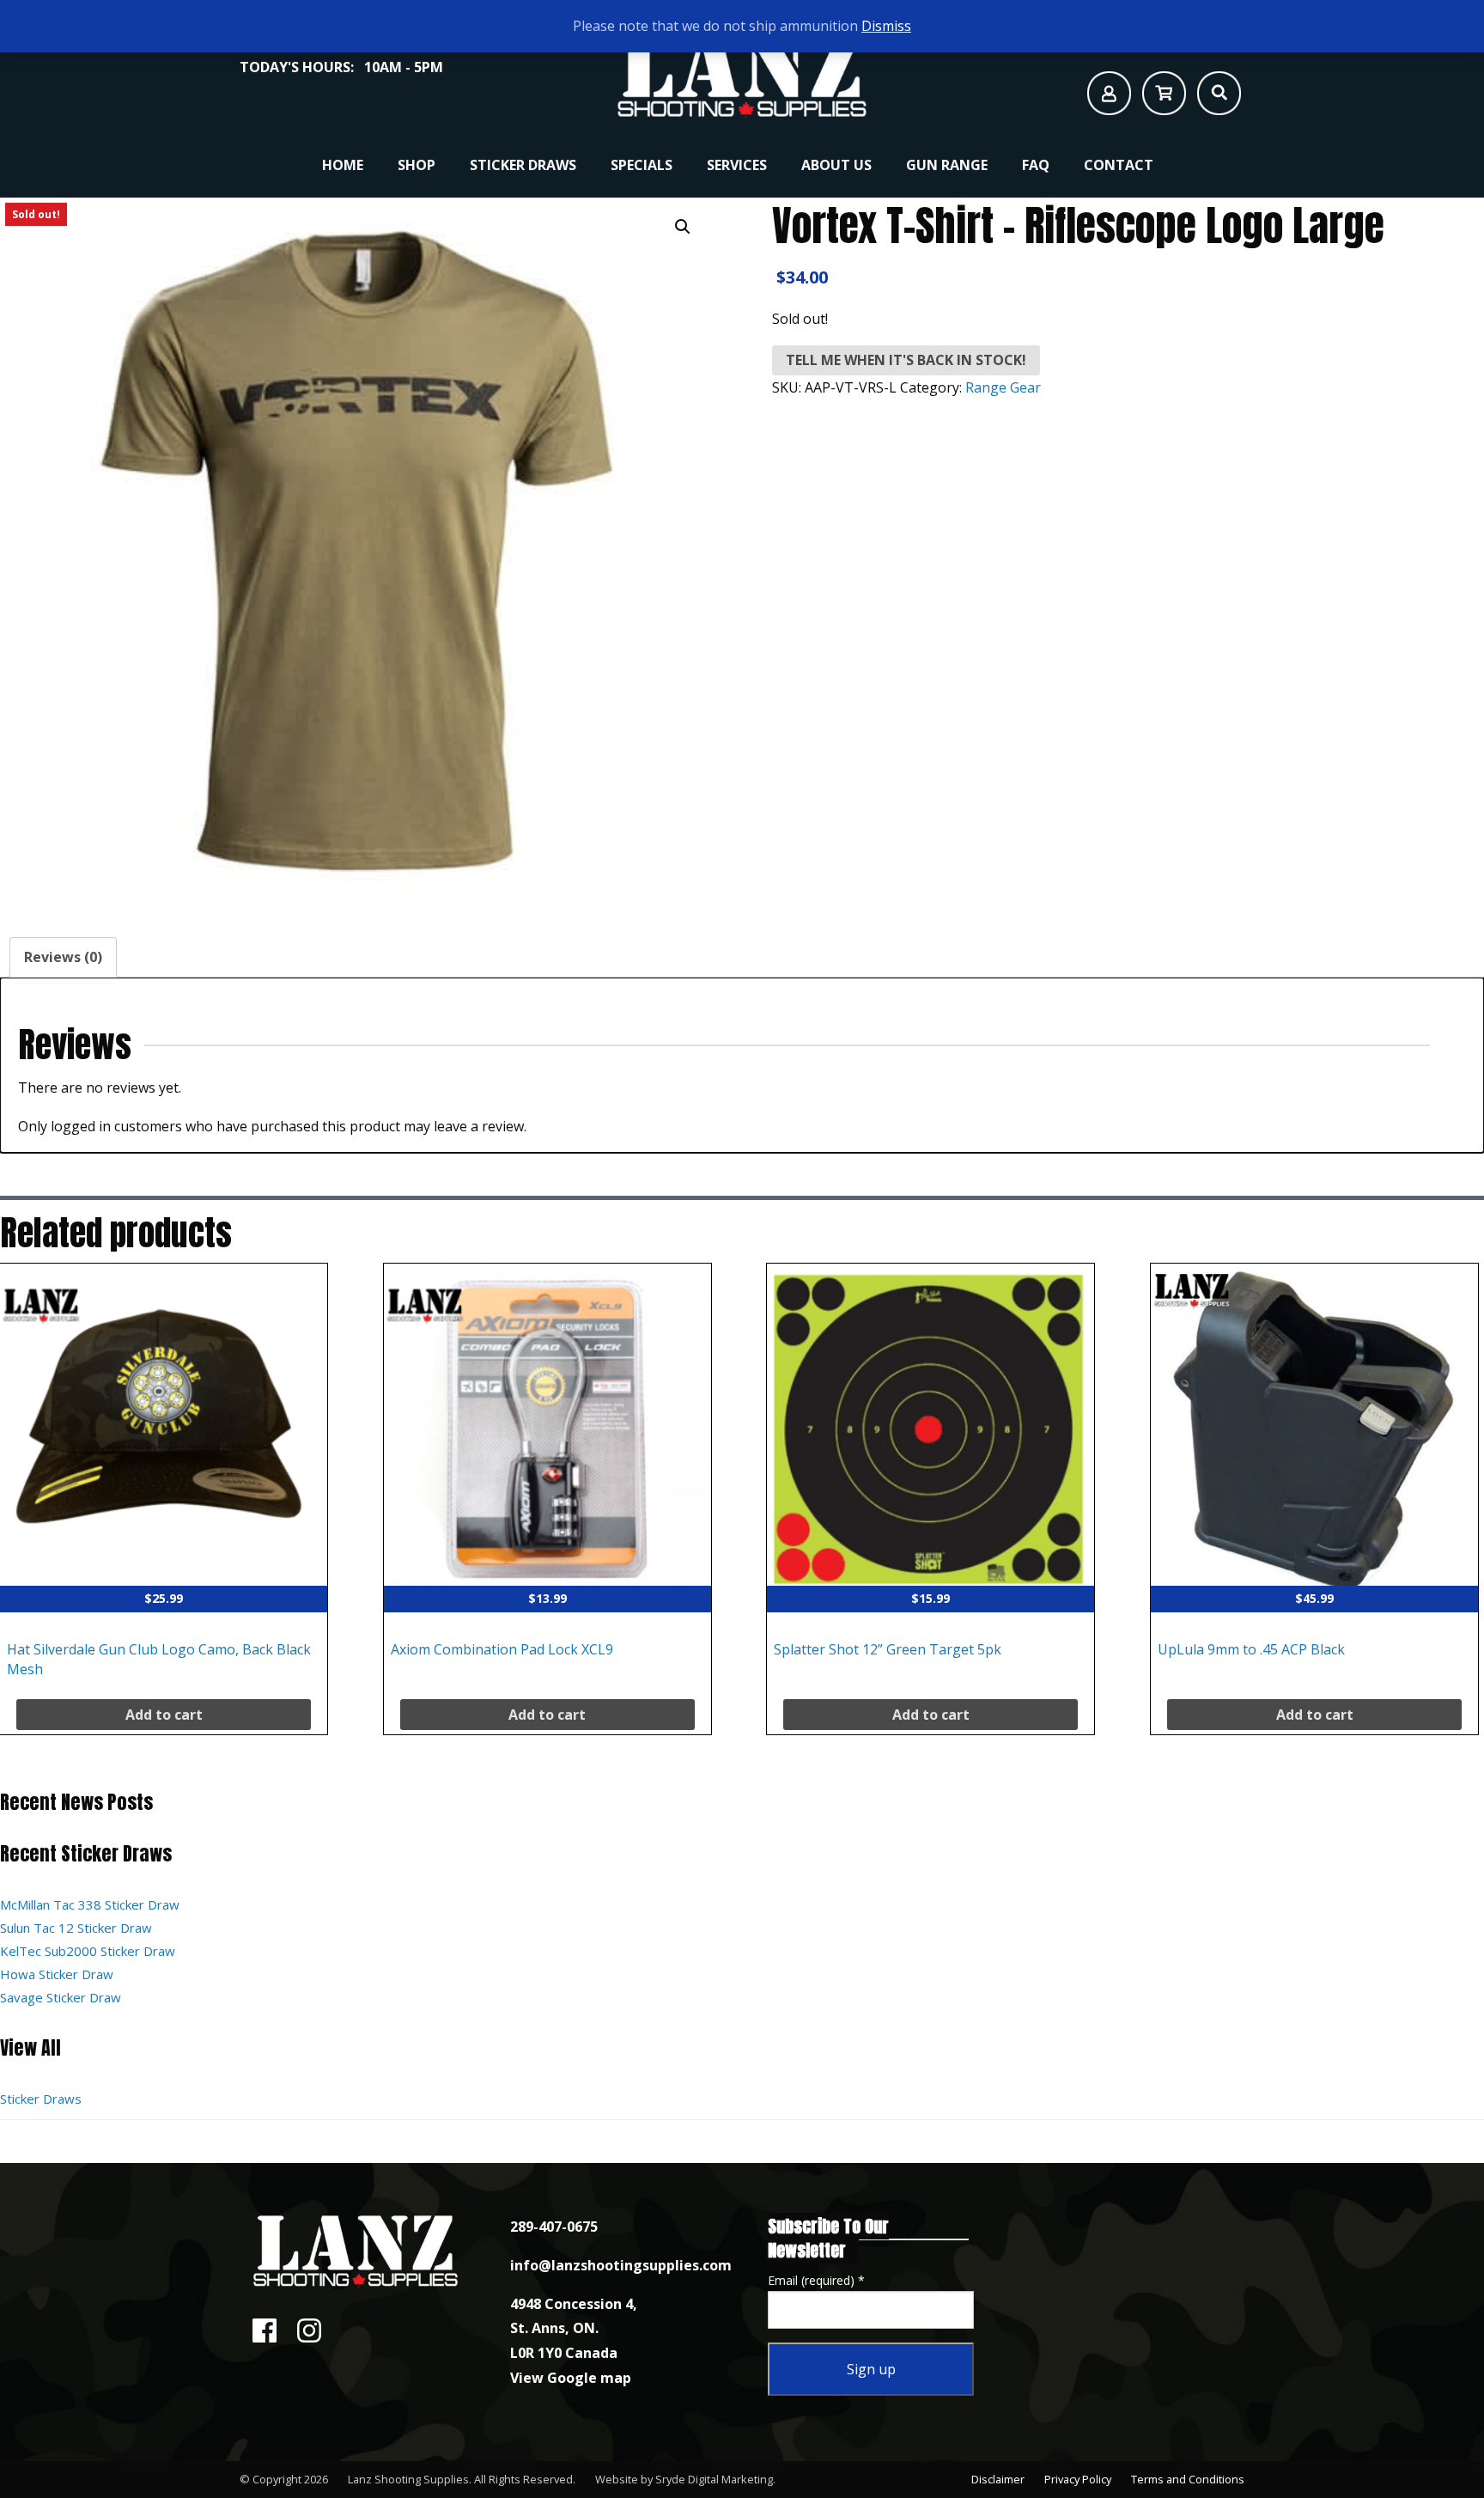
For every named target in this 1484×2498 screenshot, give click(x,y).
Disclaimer (998, 2479)
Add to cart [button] (164, 1715)
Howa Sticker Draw (57, 1974)
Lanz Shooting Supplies (408, 2479)
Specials (642, 165)
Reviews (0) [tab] (63, 957)
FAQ (1036, 165)
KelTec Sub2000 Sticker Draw (88, 1951)
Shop (417, 165)
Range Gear (1003, 387)
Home (343, 165)
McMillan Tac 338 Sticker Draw (90, 1904)
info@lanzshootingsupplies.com (621, 2265)
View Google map (571, 2378)
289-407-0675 (554, 2227)
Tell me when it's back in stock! (906, 360)
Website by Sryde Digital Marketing (684, 2479)
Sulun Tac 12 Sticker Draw (76, 1928)
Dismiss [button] (886, 26)
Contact (1119, 165)
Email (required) (816, 2280)
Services (737, 165)
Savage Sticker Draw (61, 1997)
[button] (683, 227)
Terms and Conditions (1188, 2479)
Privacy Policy (1078, 2479)
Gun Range (947, 165)
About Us (836, 165)
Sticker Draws (523, 165)
